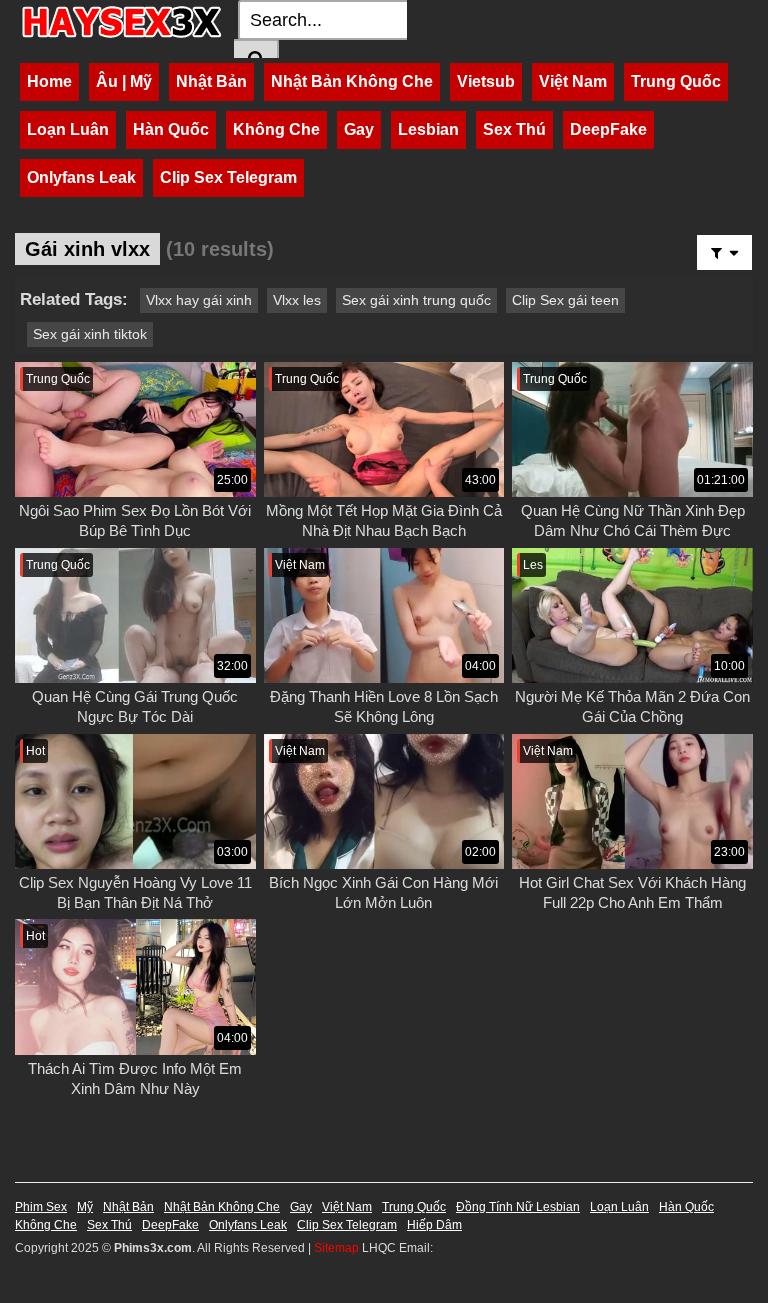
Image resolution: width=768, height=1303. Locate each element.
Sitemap (336, 1248)
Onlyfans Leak (81, 177)
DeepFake (608, 129)
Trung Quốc (676, 81)
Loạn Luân (68, 129)
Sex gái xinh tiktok (90, 334)
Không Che (276, 129)
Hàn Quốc (171, 129)
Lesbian (428, 129)
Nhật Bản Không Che (352, 81)
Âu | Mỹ (124, 81)
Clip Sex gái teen (565, 300)
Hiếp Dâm (434, 1225)
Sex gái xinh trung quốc (416, 300)
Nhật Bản (211, 81)
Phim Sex (41, 1207)
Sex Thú (514, 129)
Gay (359, 129)
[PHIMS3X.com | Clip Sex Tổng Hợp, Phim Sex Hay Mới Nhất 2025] (121, 22)
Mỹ (85, 1207)
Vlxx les (297, 300)
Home (49, 81)
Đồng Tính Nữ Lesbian (518, 1207)
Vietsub (486, 81)
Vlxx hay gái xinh (199, 300)
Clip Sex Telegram (228, 177)
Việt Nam (573, 81)
